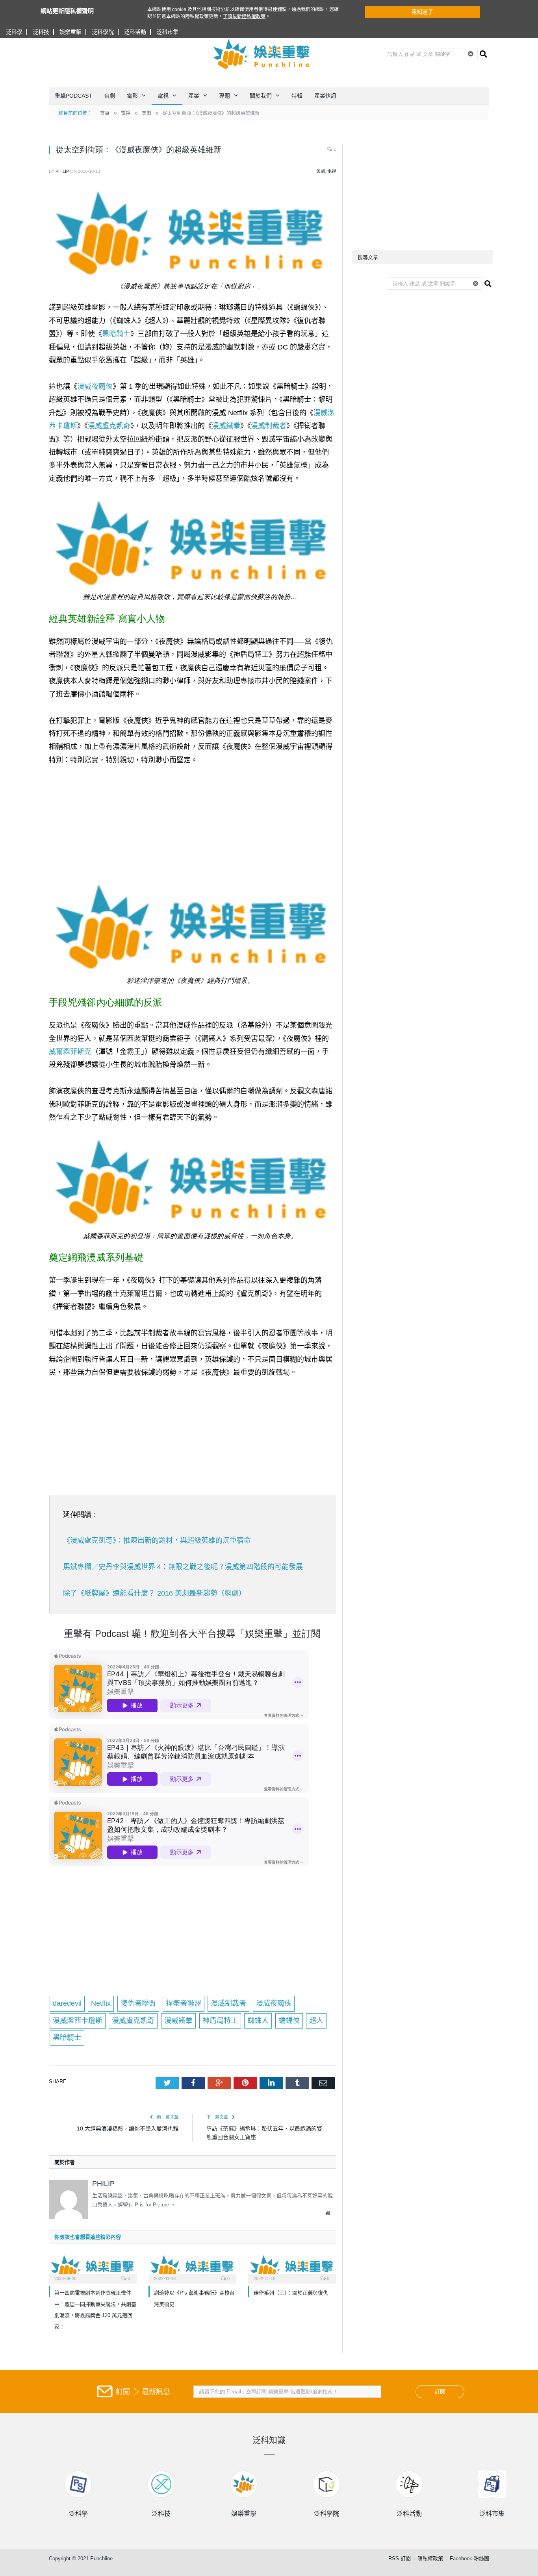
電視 (163, 96)
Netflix (101, 2003)
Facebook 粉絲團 (469, 2558)
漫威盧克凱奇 (109, 426)
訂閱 (440, 2391)
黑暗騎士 (116, 334)
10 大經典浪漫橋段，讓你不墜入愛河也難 (128, 2128)
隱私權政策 (430, 2558)
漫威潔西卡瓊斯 (78, 2021)
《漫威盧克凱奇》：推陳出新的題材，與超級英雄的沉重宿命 (157, 1540)
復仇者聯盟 (138, 2003)
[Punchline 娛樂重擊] (262, 54)
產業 (194, 96)
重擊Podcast (73, 96)
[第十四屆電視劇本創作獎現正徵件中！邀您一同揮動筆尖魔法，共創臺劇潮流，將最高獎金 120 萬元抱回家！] (93, 2268)
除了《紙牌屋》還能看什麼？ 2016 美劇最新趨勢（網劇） (154, 1593)
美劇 (321, 171)
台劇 (109, 96)
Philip (62, 171)
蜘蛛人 (258, 2021)
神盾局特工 (220, 2021)
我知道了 (422, 12)
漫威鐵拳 (226, 426)
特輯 (297, 96)
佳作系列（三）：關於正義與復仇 (291, 2293)
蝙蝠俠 (289, 2021)
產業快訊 (325, 96)
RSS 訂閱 (400, 2558)
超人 (316, 2021)
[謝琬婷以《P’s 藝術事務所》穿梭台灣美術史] (192, 2268)
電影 (132, 96)
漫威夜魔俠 (95, 386)
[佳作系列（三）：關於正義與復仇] (292, 2268)
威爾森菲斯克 (70, 1052)
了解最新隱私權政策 (244, 17)
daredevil (67, 2003)
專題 (224, 96)
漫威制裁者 (269, 426)
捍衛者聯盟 (184, 2003)
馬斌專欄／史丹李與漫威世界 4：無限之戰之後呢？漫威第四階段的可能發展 (183, 1567)
